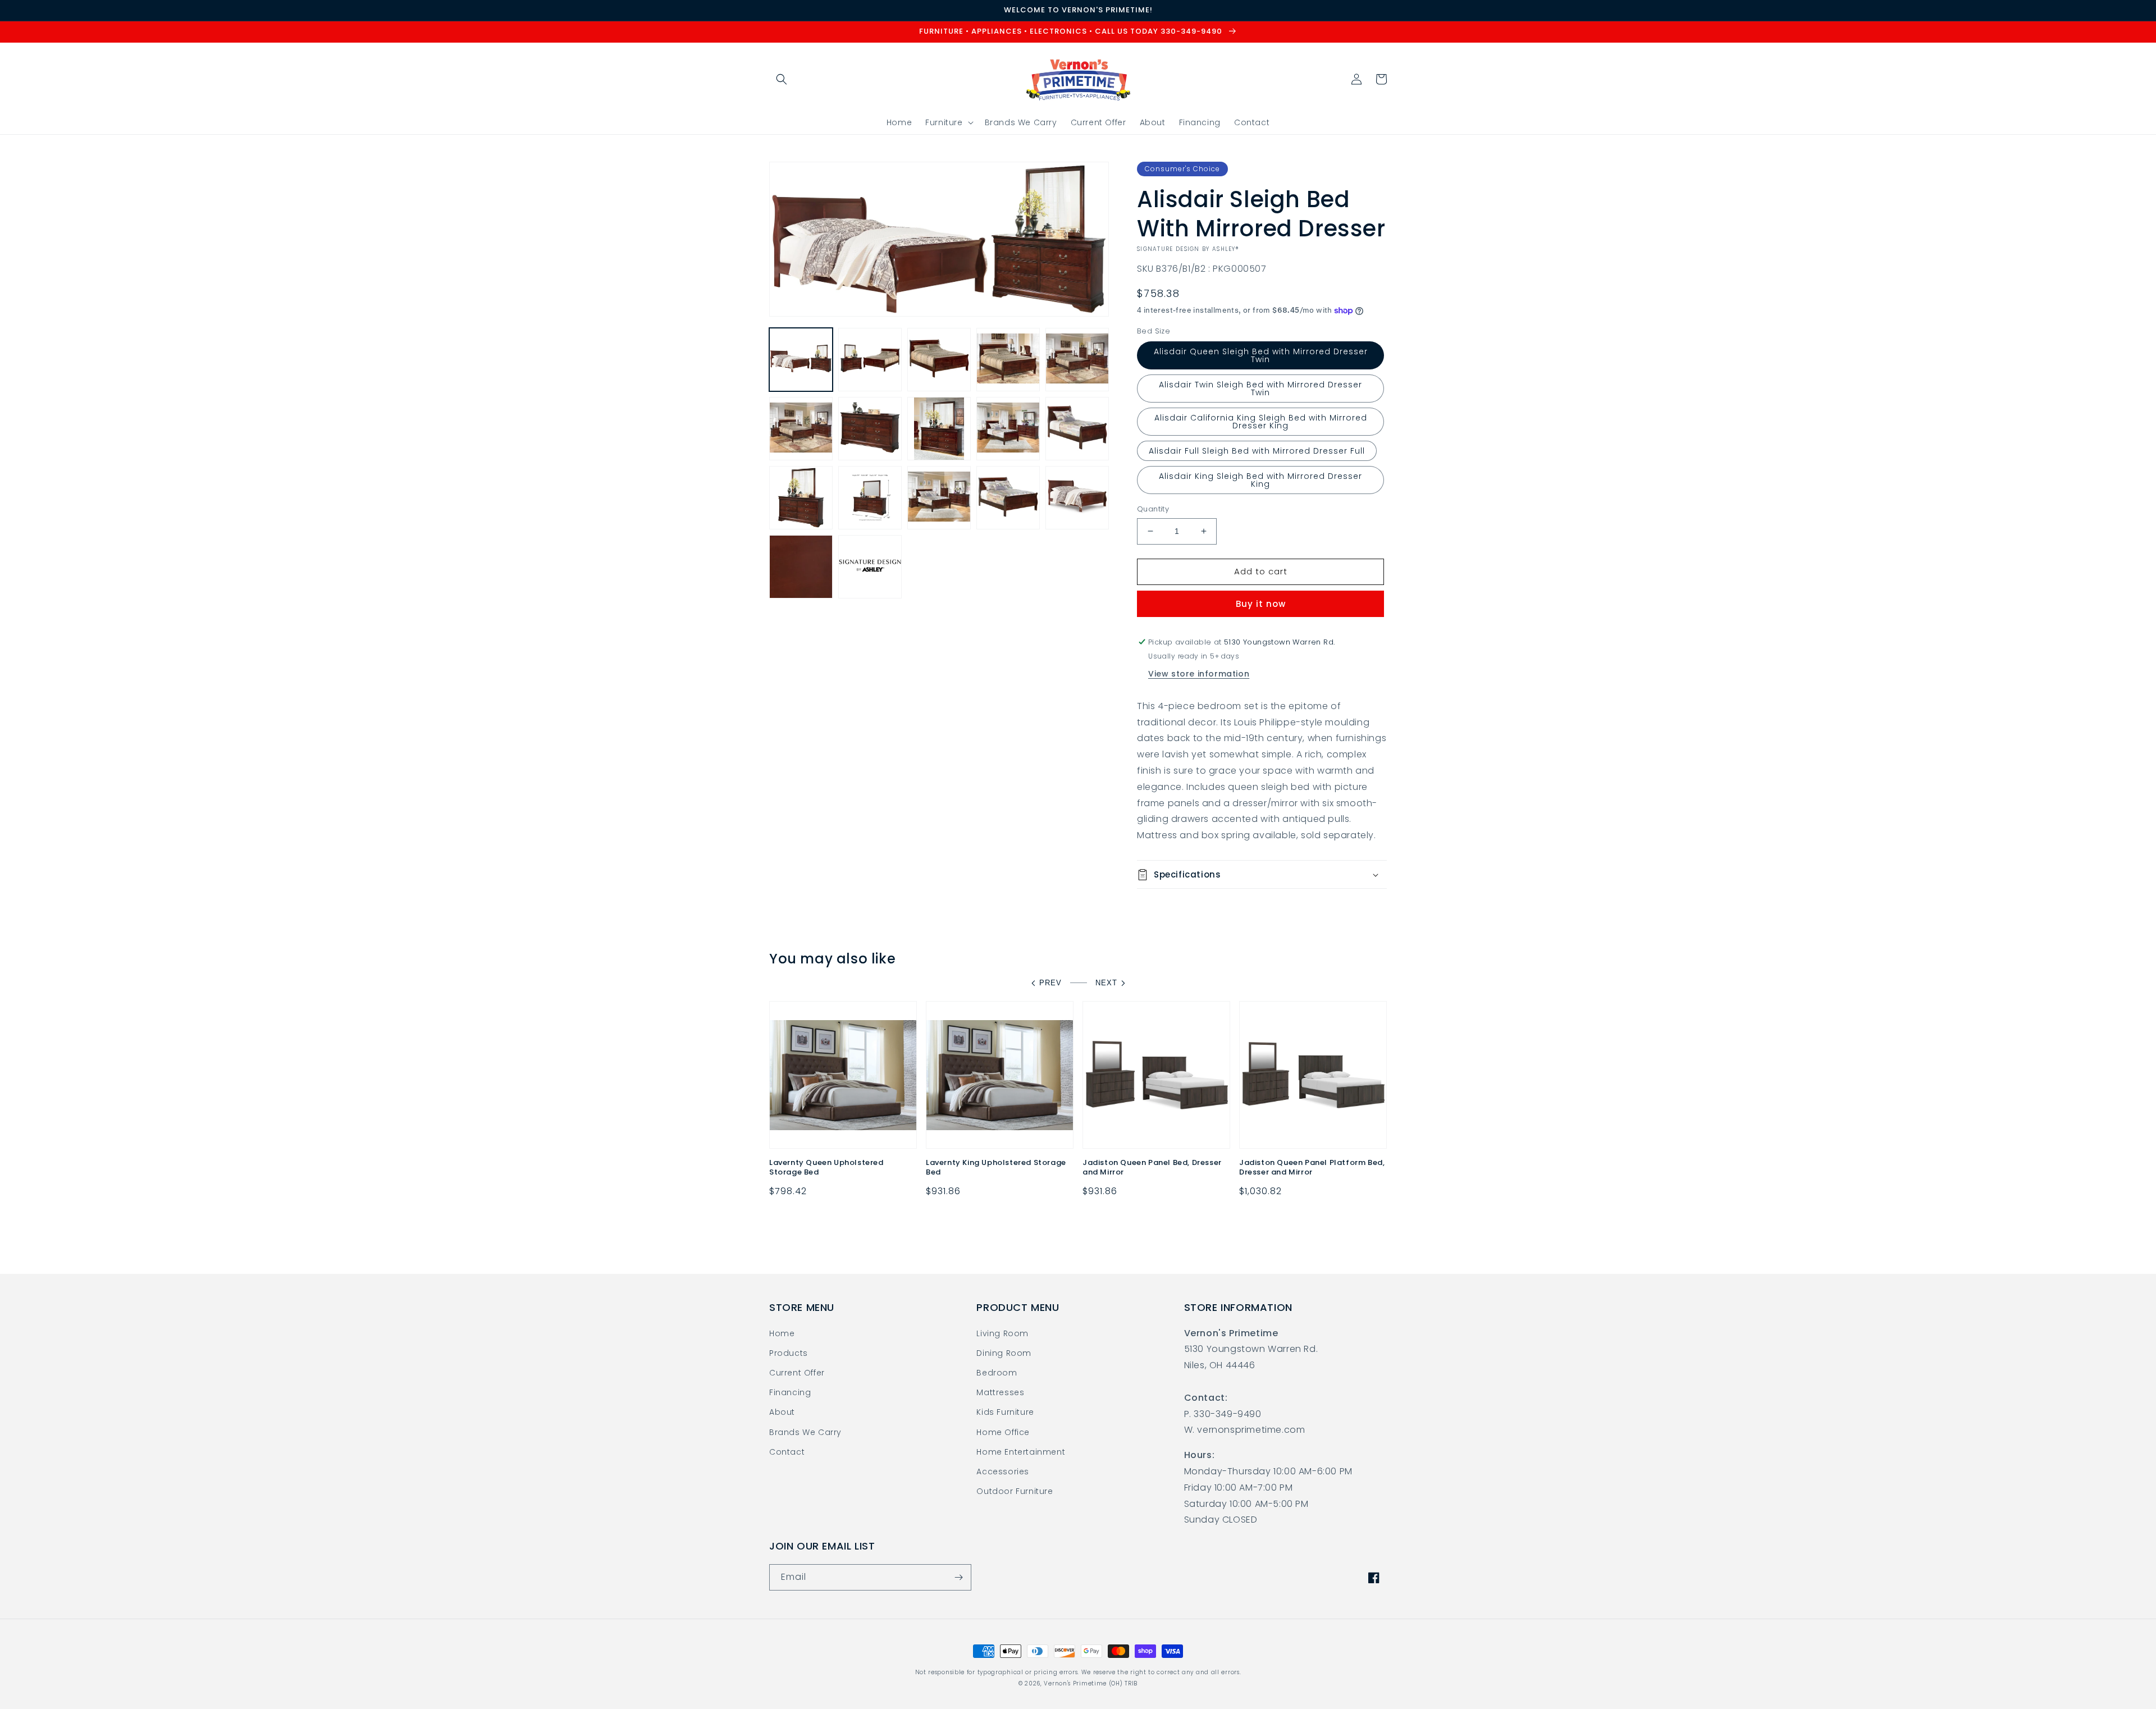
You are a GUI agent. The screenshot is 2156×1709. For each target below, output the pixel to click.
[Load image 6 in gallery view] (801, 429)
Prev (1050, 983)
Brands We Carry (805, 1432)
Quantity (1153, 509)
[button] (782, 79)
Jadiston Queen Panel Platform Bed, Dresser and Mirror (1312, 1168)
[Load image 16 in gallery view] (939, 498)
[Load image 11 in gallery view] (1077, 429)
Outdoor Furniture (1015, 1491)
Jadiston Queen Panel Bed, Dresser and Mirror (1152, 1168)
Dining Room (1004, 1353)
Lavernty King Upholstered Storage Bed (996, 1168)
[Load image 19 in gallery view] (1077, 498)
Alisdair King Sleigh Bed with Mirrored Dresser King (1260, 480)
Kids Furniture (1005, 1412)
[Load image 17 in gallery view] (1008, 498)
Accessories (1003, 1472)
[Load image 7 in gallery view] (870, 429)
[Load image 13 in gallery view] (801, 498)
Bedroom (997, 1373)
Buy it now (1261, 604)
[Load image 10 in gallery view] (1008, 429)
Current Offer (797, 1373)
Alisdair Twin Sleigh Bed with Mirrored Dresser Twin (1260, 389)
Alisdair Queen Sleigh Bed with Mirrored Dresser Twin (1261, 355)
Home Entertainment (1021, 1452)
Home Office (1003, 1432)
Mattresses (1000, 1392)
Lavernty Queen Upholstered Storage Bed (826, 1168)
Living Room (1002, 1333)
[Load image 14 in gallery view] (870, 498)
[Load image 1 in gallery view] (801, 360)
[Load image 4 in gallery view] (1008, 360)
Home (782, 1333)
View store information (1199, 674)
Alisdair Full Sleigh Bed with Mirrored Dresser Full (1257, 451)
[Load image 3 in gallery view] (939, 360)
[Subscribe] (958, 1577)
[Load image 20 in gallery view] (801, 567)
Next (1106, 983)
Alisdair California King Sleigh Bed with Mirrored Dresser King (1261, 422)
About (782, 1412)
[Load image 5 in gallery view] (1077, 360)
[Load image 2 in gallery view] (870, 360)
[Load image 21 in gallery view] (870, 567)
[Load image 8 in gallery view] (939, 429)
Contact (787, 1452)
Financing (790, 1392)
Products (789, 1353)
